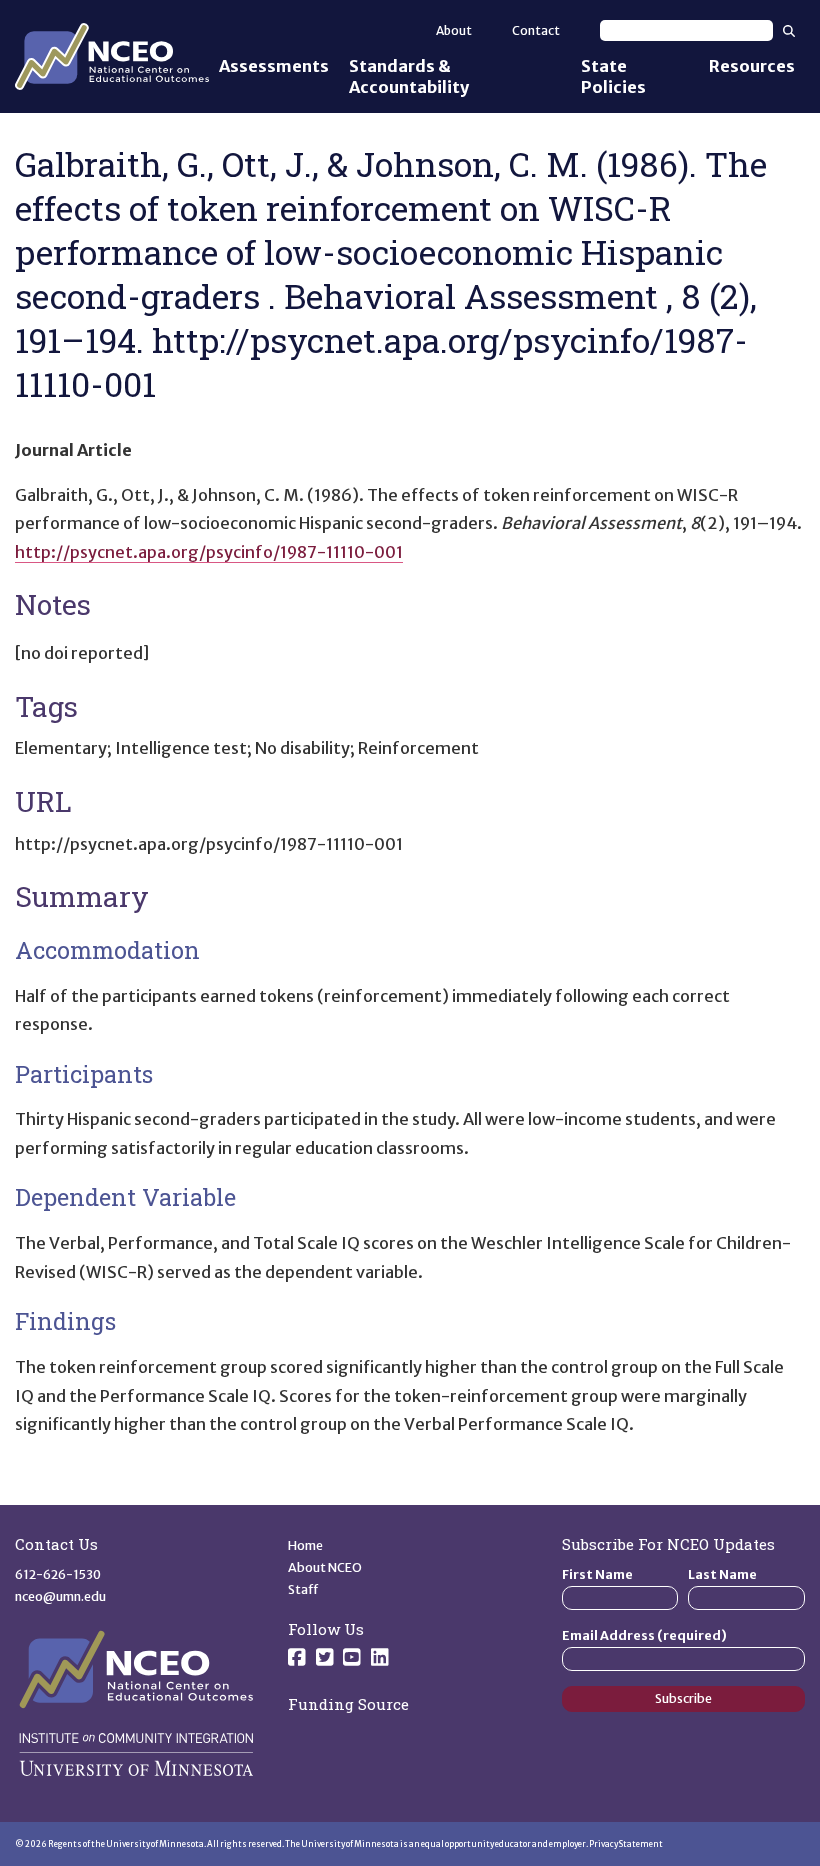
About (454, 30)
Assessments (274, 66)
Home (305, 1545)
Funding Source (348, 1704)
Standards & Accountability (409, 76)
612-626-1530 (58, 1574)
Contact (536, 30)
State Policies (613, 76)
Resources (752, 66)
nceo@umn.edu (60, 1596)
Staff (303, 1589)
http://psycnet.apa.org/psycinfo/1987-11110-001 (209, 552)
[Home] (112, 57)
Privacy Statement (626, 1844)
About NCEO (325, 1567)
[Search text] (686, 30)
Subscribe (683, 1698)
